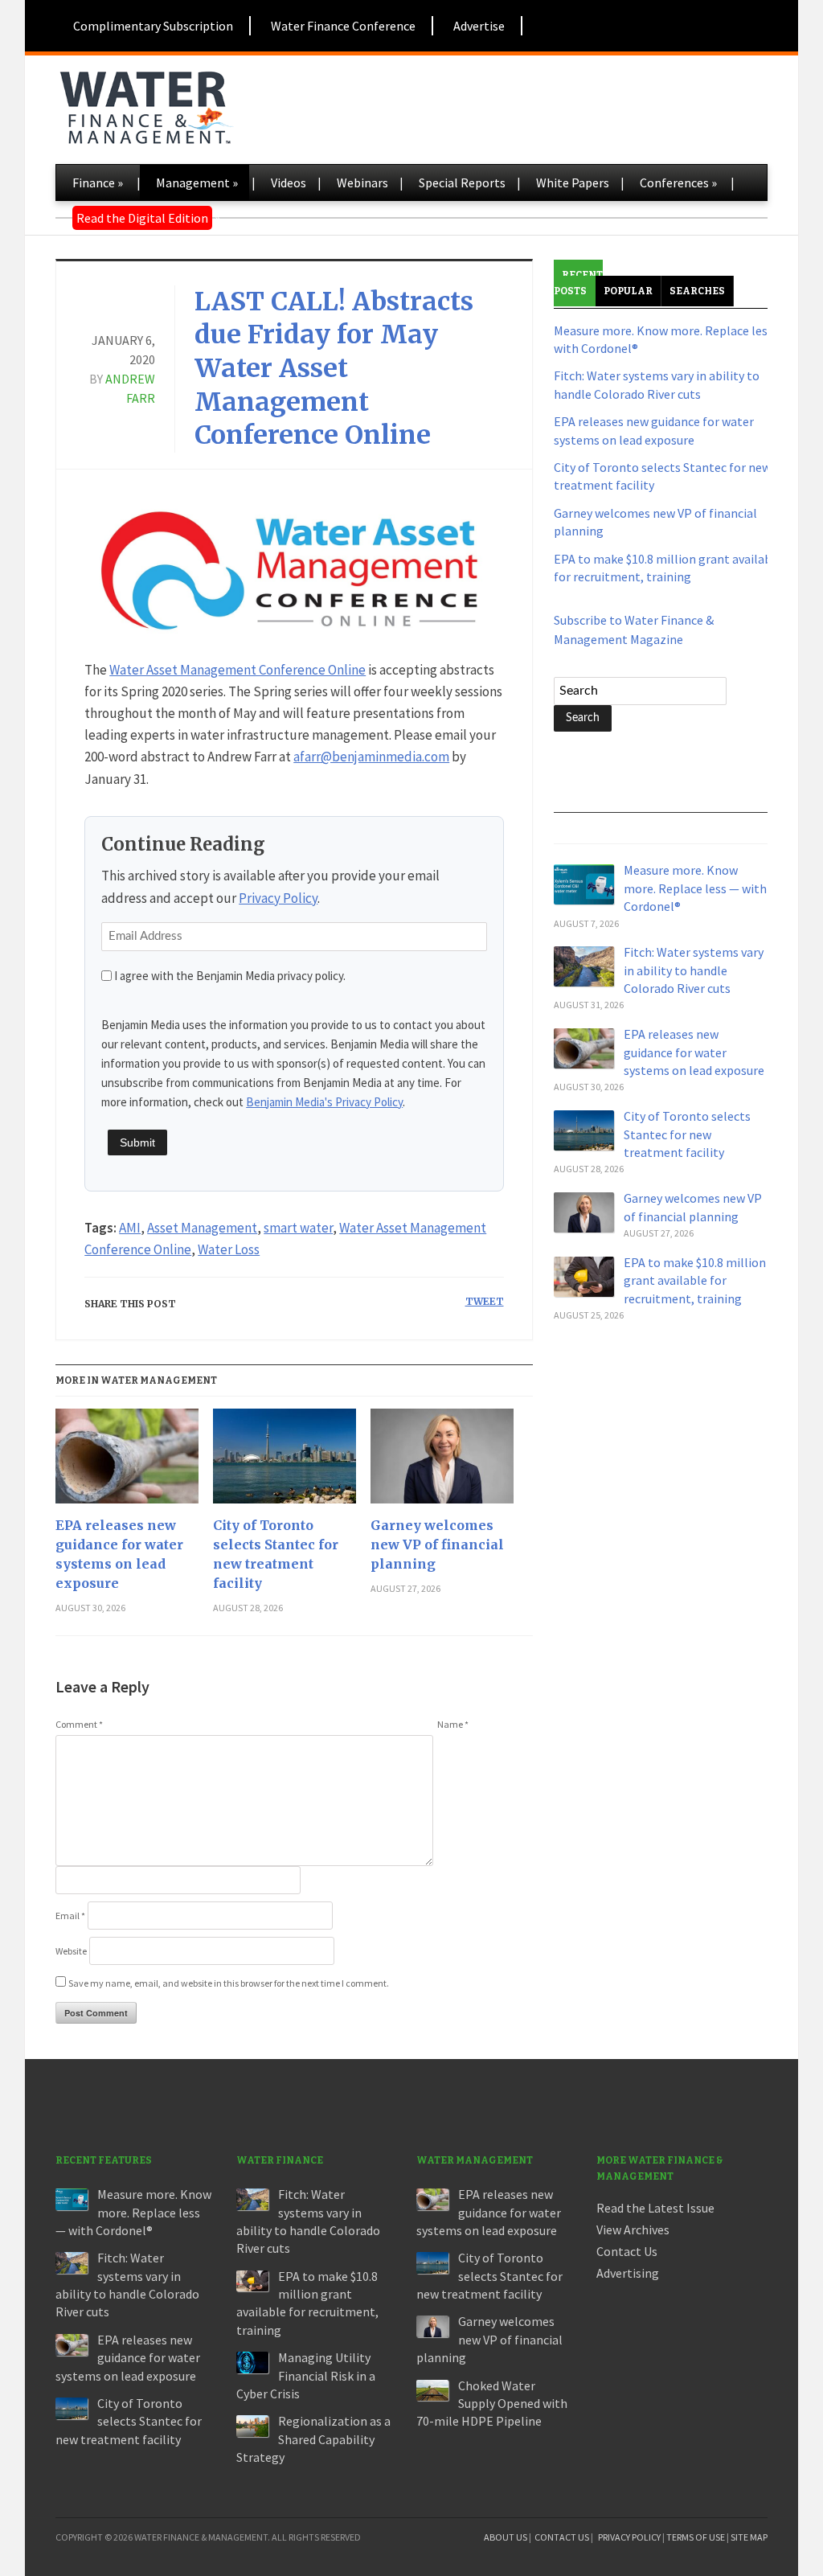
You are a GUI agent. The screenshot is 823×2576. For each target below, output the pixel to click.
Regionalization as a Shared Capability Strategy (313, 2439)
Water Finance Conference (343, 26)
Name (453, 1724)
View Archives (633, 2229)
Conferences (678, 183)
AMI (130, 1228)
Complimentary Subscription (153, 26)
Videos (289, 183)
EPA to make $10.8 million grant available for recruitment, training (695, 1280)
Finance (98, 183)
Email (70, 1916)
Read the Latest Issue (655, 2208)
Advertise (479, 26)
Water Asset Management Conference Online (237, 670)
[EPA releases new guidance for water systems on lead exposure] (127, 1462)
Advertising (628, 2273)
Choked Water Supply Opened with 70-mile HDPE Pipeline (492, 2404)
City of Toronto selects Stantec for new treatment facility (276, 1554)
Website (71, 1951)
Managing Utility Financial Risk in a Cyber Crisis (306, 2375)
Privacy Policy (278, 898)
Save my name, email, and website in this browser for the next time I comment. (229, 1983)
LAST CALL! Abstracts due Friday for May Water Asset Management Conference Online (334, 368)
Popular (628, 291)
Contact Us (627, 2251)
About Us (506, 2537)
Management (197, 183)
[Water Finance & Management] (146, 105)
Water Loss (229, 1249)
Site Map (749, 2537)
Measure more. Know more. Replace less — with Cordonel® (695, 888)
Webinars (362, 183)
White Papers (573, 183)
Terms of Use (696, 2537)
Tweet (485, 1301)
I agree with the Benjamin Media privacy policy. (230, 976)
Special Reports (462, 183)
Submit (137, 1142)
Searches (697, 291)
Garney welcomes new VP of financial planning (437, 1544)
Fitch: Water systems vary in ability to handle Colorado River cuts (694, 970)
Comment (79, 1724)
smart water (298, 1228)
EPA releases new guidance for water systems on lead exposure (119, 1554)
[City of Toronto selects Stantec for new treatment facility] (285, 1462)
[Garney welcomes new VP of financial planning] (442, 1462)
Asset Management (202, 1228)
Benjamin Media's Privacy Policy (324, 1102)
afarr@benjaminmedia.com (371, 757)
